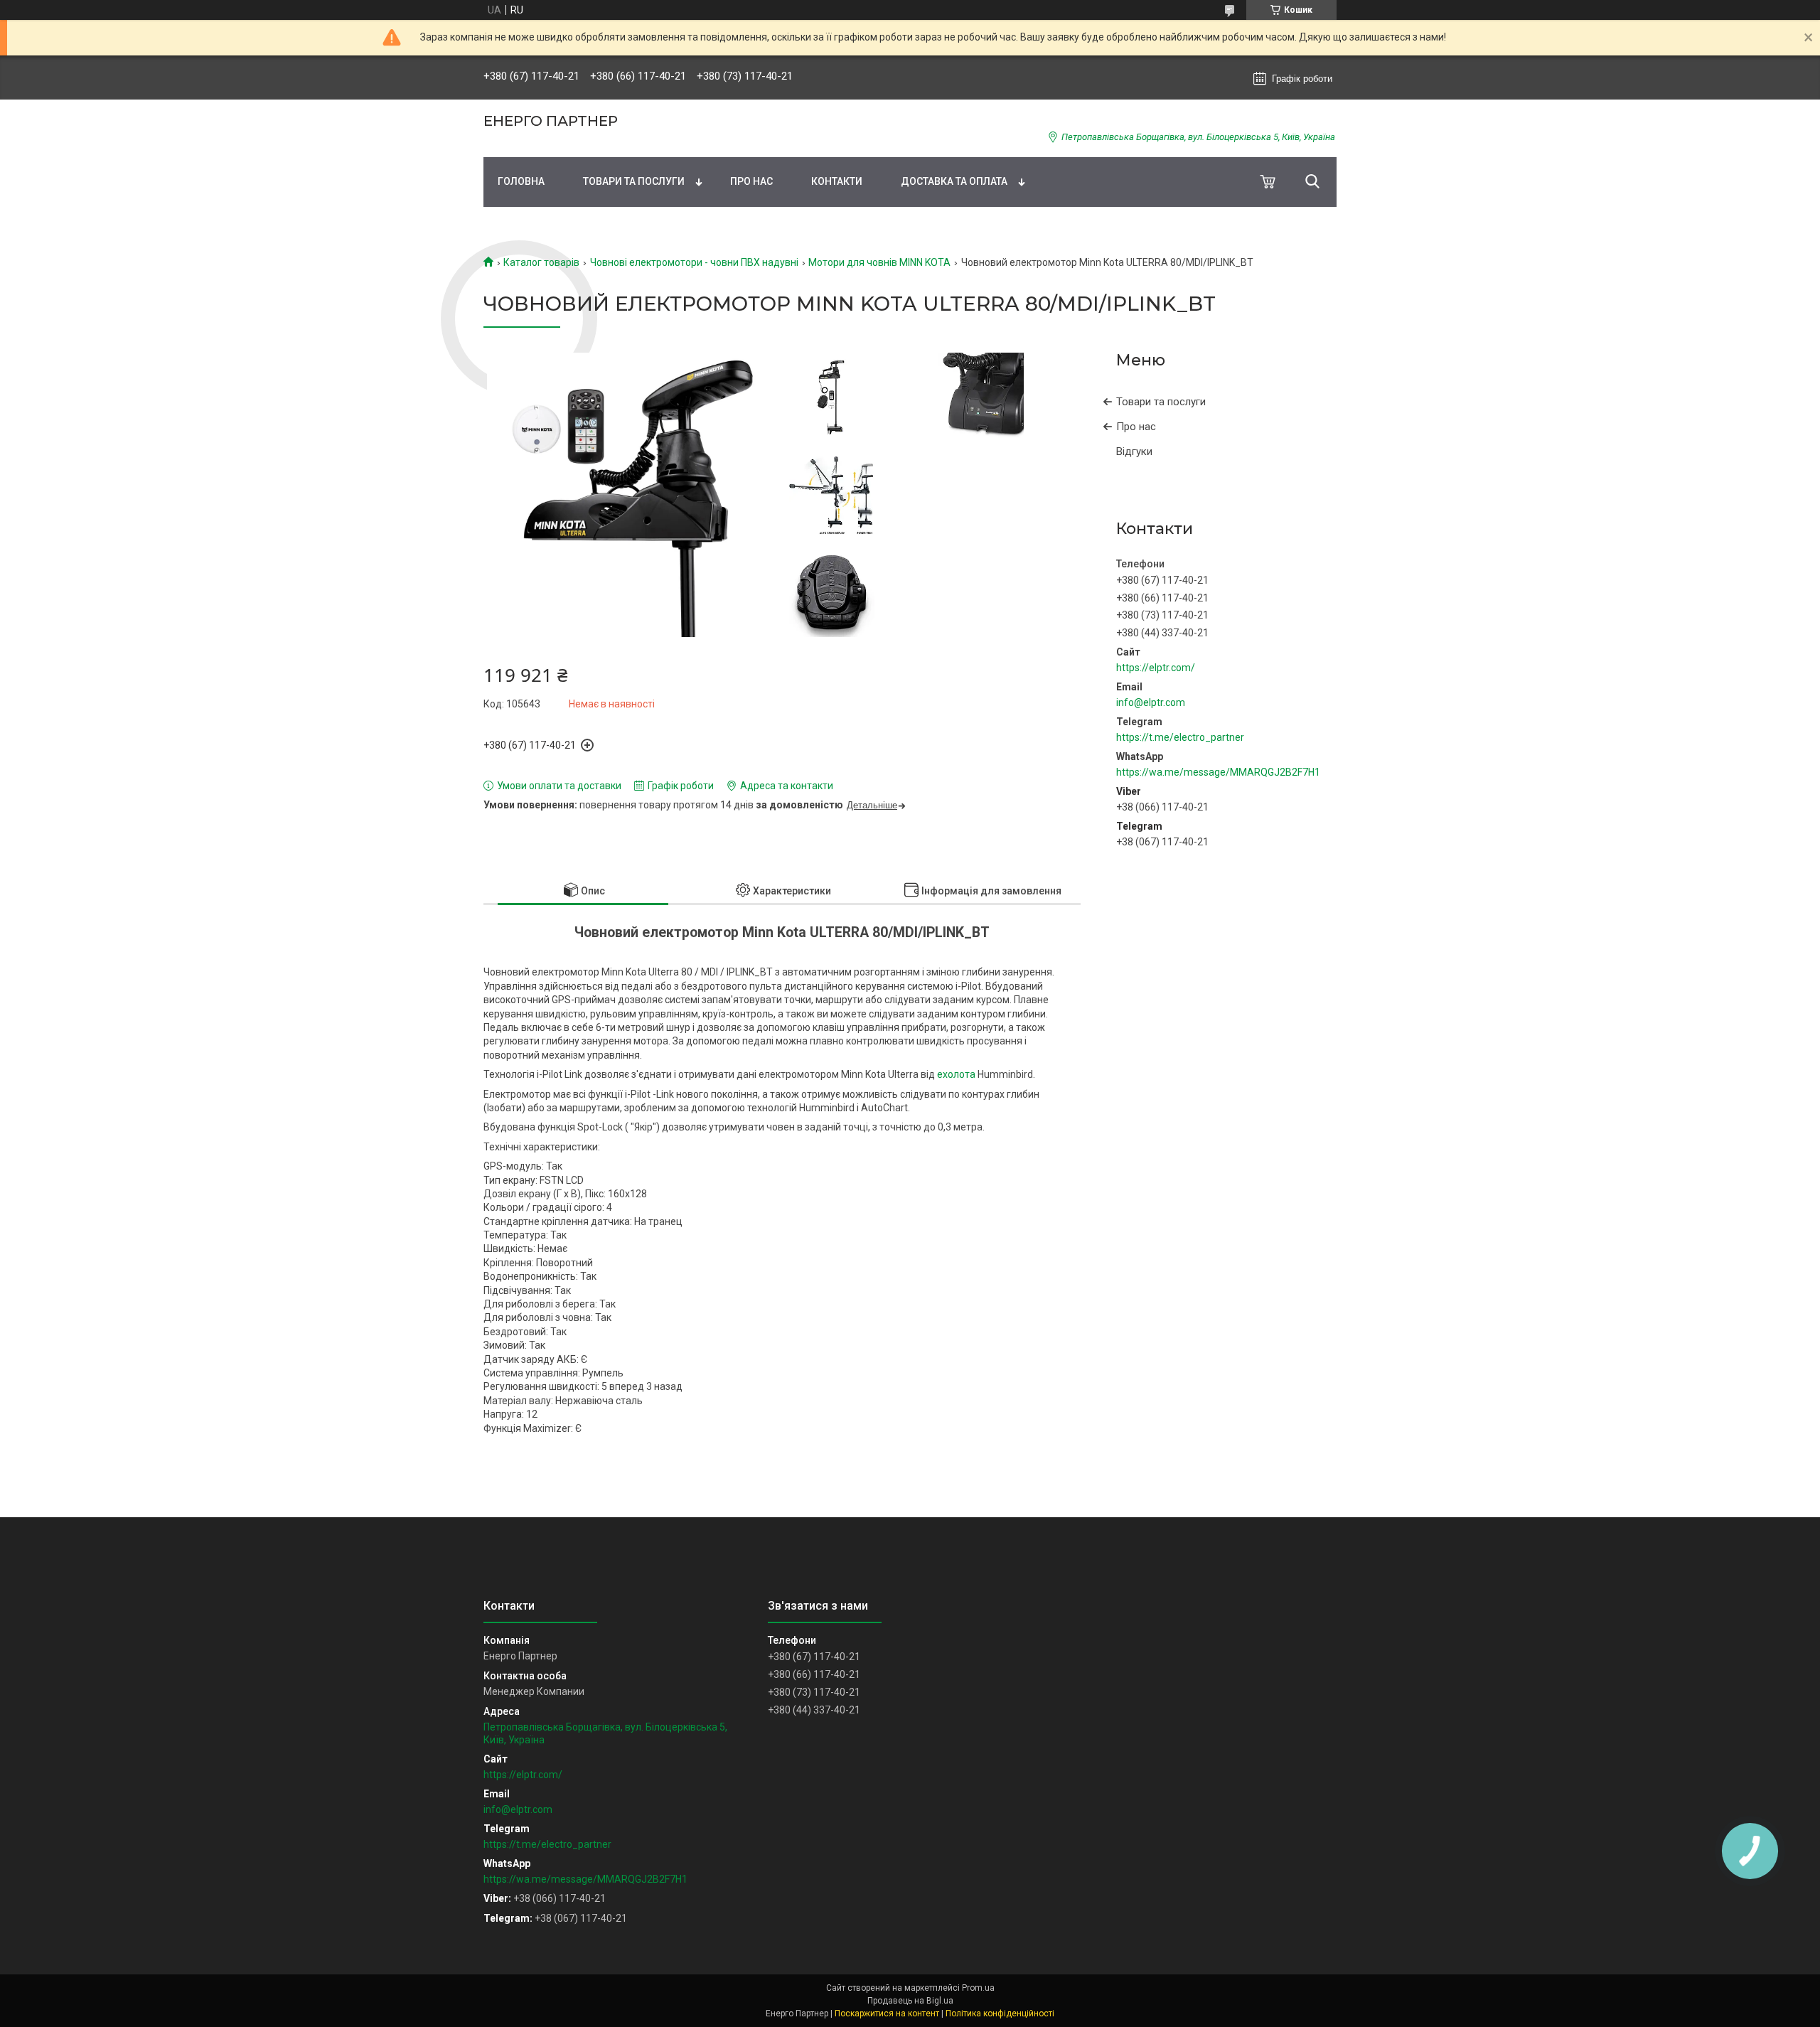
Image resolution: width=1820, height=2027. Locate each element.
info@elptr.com (1151, 702)
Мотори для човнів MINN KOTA (879, 262)
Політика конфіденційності (1000, 2013)
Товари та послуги (634, 181)
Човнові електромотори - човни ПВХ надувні (694, 262)
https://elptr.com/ (1156, 668)
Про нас (751, 181)
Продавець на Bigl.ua (910, 2001)
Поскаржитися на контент (887, 2013)
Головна (521, 181)
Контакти (837, 181)
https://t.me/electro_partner (1180, 737)
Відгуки (1134, 451)
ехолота (956, 1074)
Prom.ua (978, 1988)
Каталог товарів (541, 262)
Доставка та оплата (954, 181)
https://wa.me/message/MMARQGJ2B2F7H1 (1218, 772)
